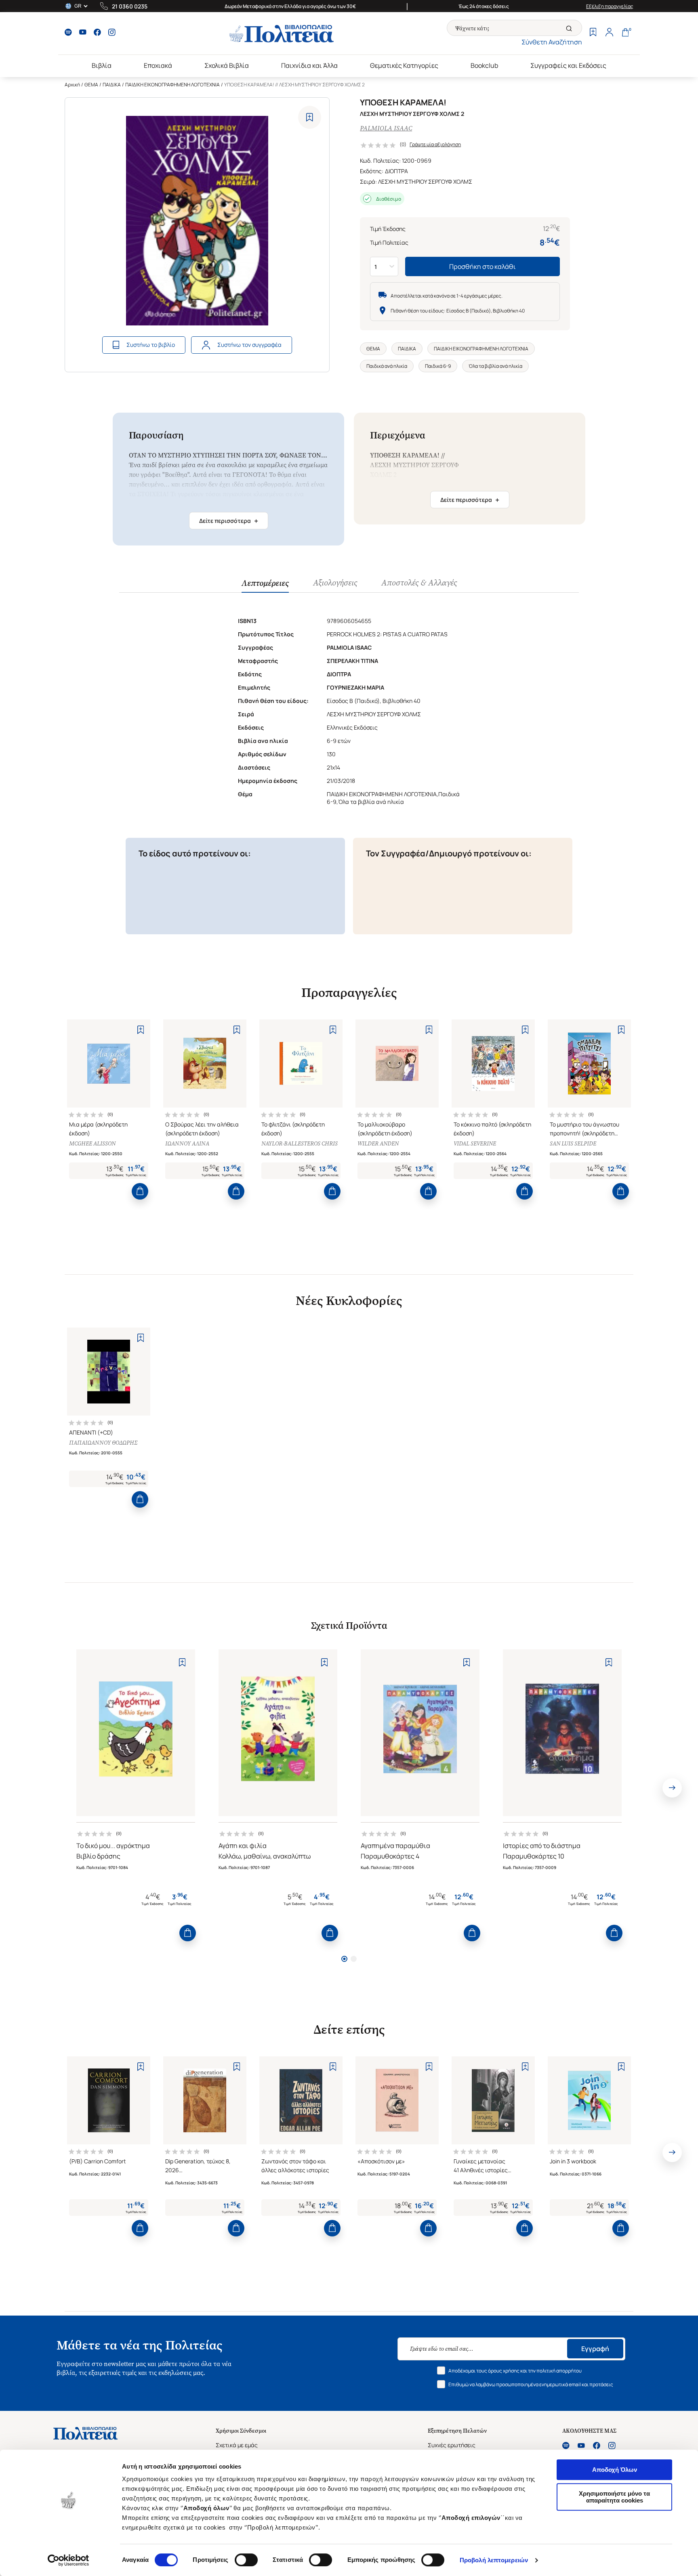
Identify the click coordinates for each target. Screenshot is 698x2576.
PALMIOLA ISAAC (386, 128)
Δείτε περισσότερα (229, 521)
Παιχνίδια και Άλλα (309, 65)
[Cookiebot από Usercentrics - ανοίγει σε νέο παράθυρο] (68, 2560)
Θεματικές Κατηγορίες (404, 65)
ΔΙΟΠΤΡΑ (396, 171)
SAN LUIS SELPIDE (573, 1144)
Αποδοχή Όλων (615, 2470)
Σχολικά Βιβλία (227, 65)
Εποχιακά (158, 65)
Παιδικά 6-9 (438, 366)
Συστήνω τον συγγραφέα (249, 345)
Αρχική (72, 85)
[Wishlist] (593, 33)
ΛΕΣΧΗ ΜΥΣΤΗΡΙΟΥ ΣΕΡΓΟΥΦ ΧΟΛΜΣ (425, 181)
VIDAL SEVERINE (475, 1144)
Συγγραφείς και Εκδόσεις (568, 65)
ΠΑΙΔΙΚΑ (112, 85)
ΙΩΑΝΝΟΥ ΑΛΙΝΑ (187, 1144)
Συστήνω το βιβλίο (151, 345)
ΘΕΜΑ (91, 85)
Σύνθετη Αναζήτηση (552, 42)
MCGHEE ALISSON (92, 1144)
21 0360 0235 (130, 6)
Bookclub (484, 65)
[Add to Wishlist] (310, 117)
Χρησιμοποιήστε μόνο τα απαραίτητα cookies (614, 2497)
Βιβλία (102, 65)
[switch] (246, 2560)
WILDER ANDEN (378, 1144)
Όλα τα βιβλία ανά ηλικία (495, 366)
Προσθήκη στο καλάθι (483, 266)
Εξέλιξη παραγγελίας (610, 6)
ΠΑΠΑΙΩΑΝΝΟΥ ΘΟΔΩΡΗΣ (103, 1443)
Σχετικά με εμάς (237, 2445)
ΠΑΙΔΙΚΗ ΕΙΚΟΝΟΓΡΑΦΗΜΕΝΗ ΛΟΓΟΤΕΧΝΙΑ (172, 85)
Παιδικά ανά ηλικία (387, 366)
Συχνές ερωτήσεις (452, 2445)
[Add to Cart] (140, 1191)
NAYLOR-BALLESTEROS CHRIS (300, 1144)
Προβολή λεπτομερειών (494, 2560)
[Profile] (609, 33)
